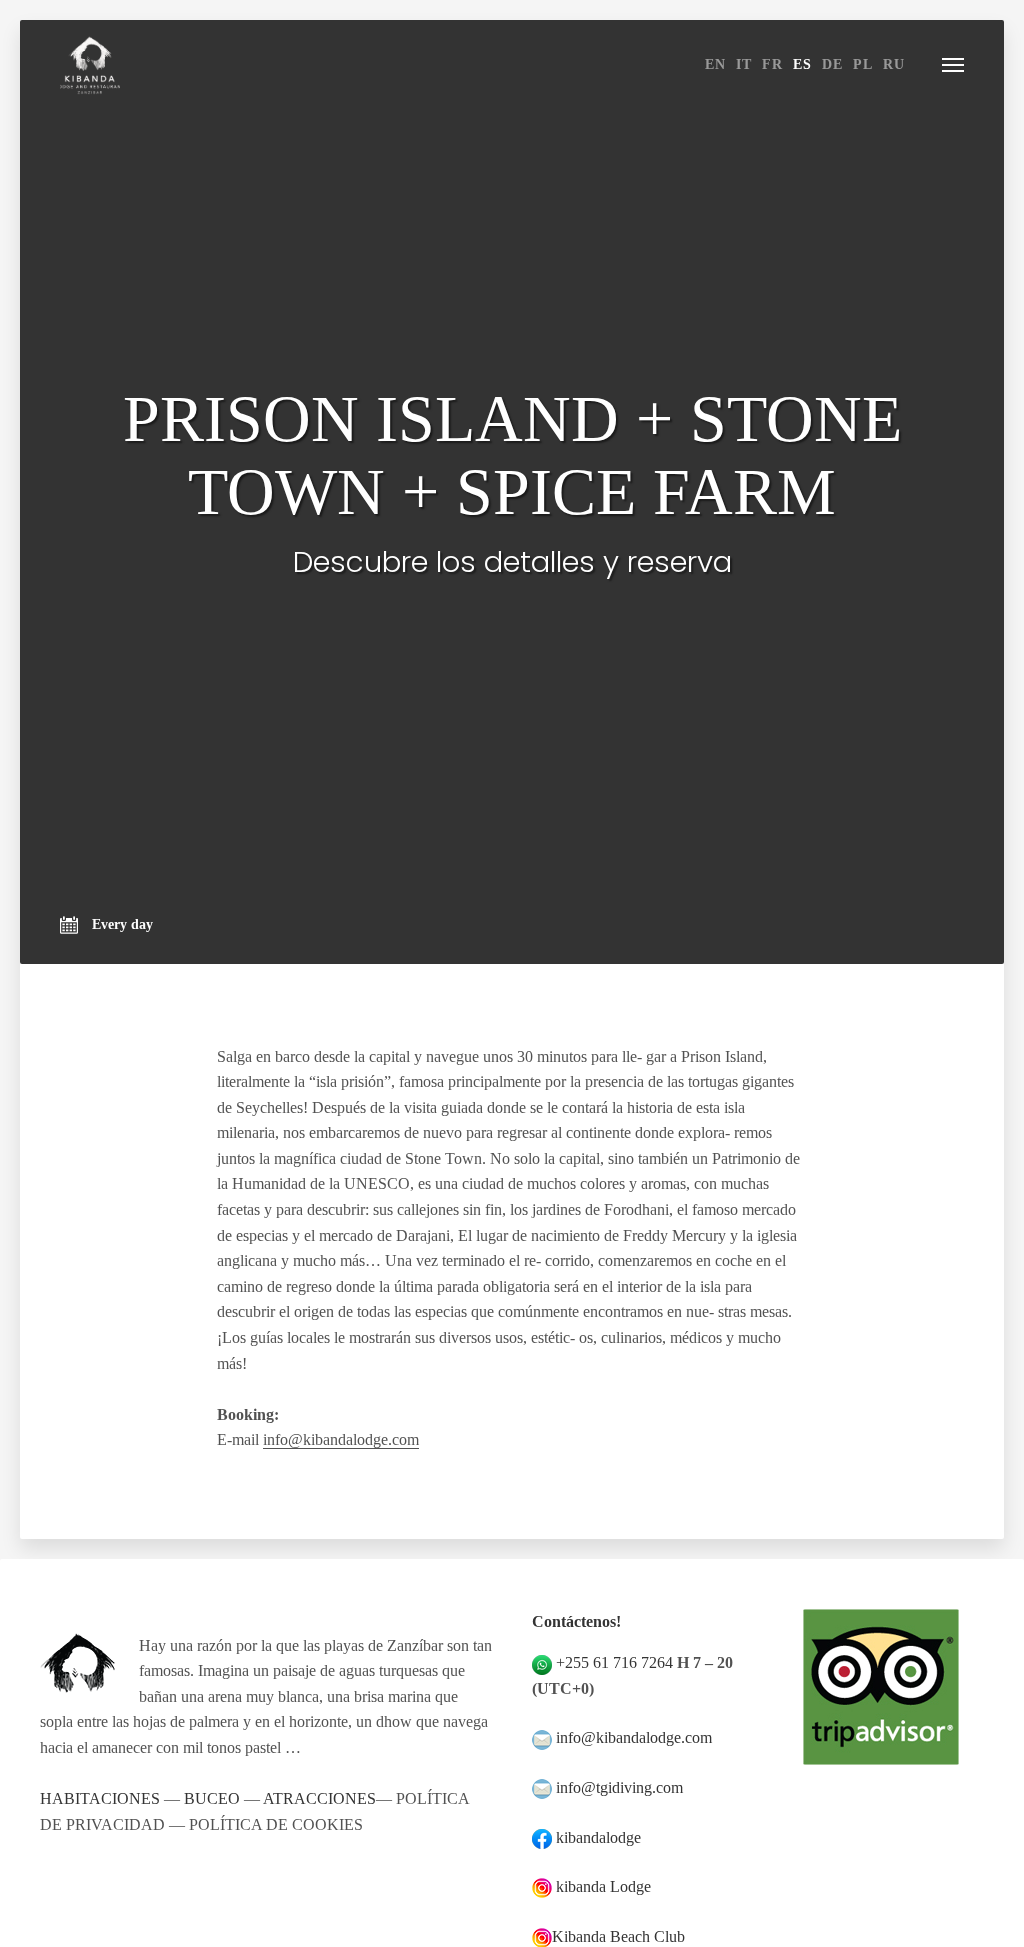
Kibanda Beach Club (618, 1936)
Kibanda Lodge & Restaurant (90, 65)
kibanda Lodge (603, 1886)
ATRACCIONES (319, 1798)
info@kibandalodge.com (341, 1439)
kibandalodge (598, 1837)
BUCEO (212, 1798)
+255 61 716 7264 (614, 1662)
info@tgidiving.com (619, 1787)
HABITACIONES (100, 1798)
